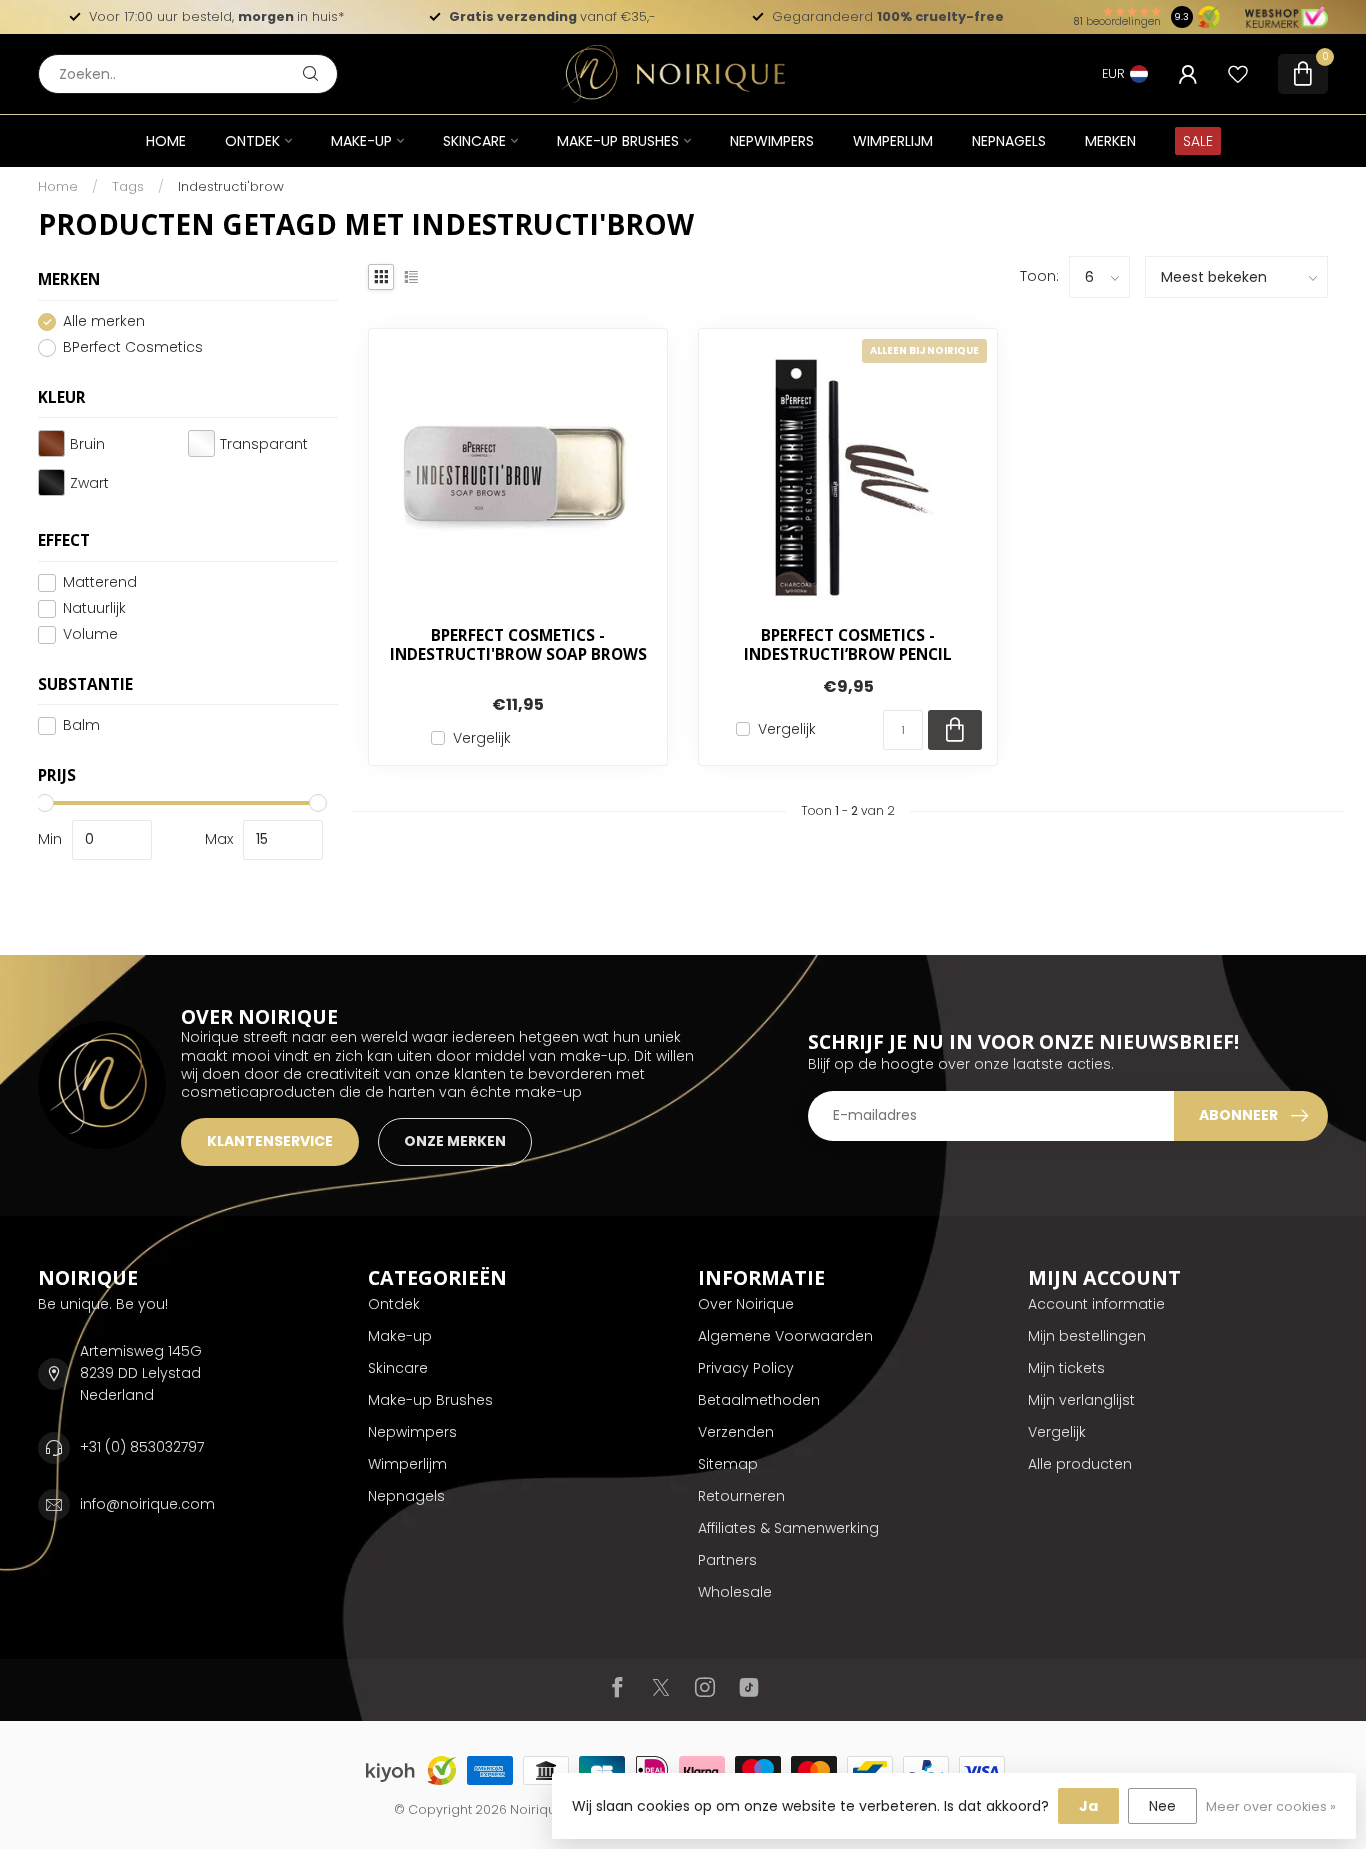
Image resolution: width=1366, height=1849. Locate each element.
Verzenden (736, 1432)
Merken (1110, 141)
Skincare (474, 141)
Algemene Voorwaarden (785, 1336)
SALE (1198, 141)
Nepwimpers (772, 141)
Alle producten (1080, 1464)
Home (166, 141)
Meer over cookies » (1271, 1806)
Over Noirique (746, 1304)
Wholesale (735, 1592)
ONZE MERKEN (455, 1141)
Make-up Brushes (618, 141)
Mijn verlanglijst (1081, 1400)
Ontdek (252, 141)
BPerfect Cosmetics (133, 347)
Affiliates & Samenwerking (788, 1528)
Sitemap (728, 1464)
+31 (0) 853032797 (142, 1447)
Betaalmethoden (759, 1400)
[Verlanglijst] (1238, 74)
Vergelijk (482, 738)
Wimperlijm (893, 141)
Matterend (100, 582)
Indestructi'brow (231, 186)
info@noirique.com (147, 1504)
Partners (727, 1560)
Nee (1162, 1806)
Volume (90, 634)
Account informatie (1096, 1304)
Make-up (361, 141)
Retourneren (741, 1496)
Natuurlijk (94, 608)
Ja (1088, 1806)
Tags (128, 186)
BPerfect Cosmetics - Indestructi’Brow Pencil (848, 645)
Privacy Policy (746, 1368)
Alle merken (104, 321)
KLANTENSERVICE (270, 1141)
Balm (81, 725)
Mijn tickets (1066, 1368)
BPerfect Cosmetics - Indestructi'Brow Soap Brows (518, 645)
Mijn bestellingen (1087, 1336)
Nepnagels (1009, 141)
